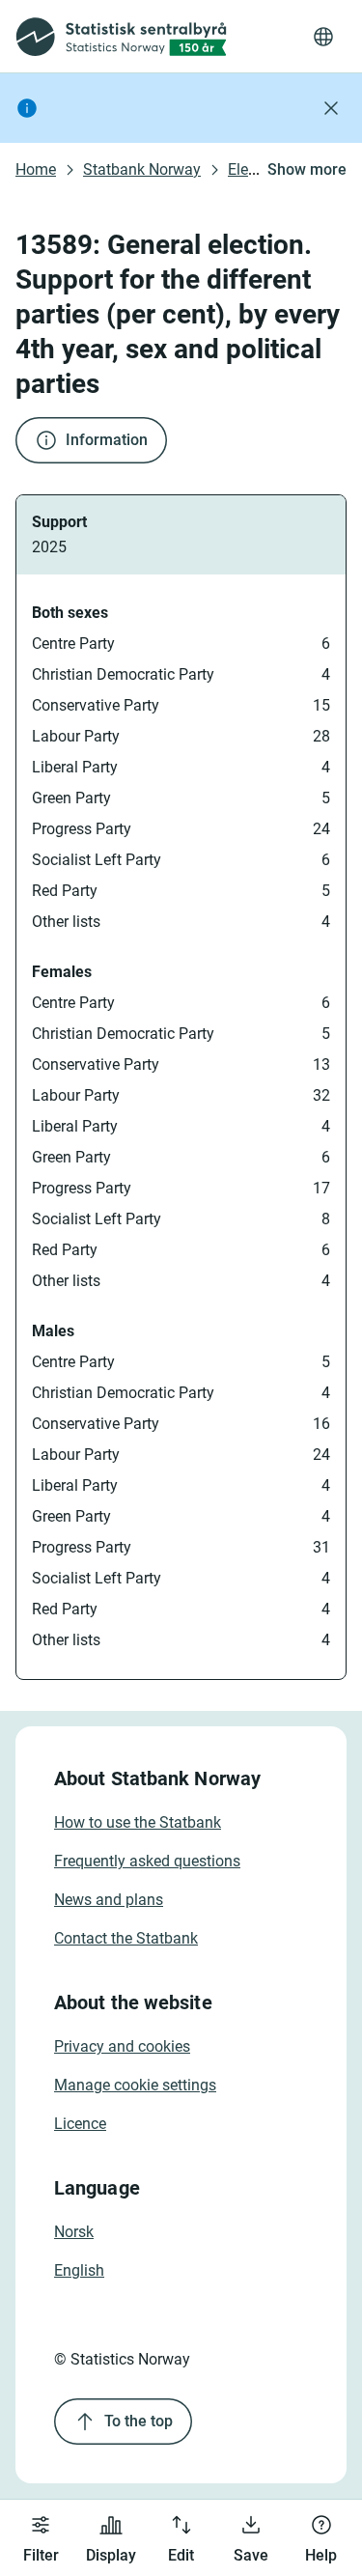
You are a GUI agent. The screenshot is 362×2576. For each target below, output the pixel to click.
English (79, 2270)
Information (107, 440)
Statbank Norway (142, 169)
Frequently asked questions (147, 1861)
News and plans (109, 1900)
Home (36, 169)
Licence (80, 2124)
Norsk (74, 2232)
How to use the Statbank (138, 1822)
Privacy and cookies (122, 2046)
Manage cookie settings (135, 2085)
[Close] (331, 108)
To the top (139, 2421)
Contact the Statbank (126, 1938)
